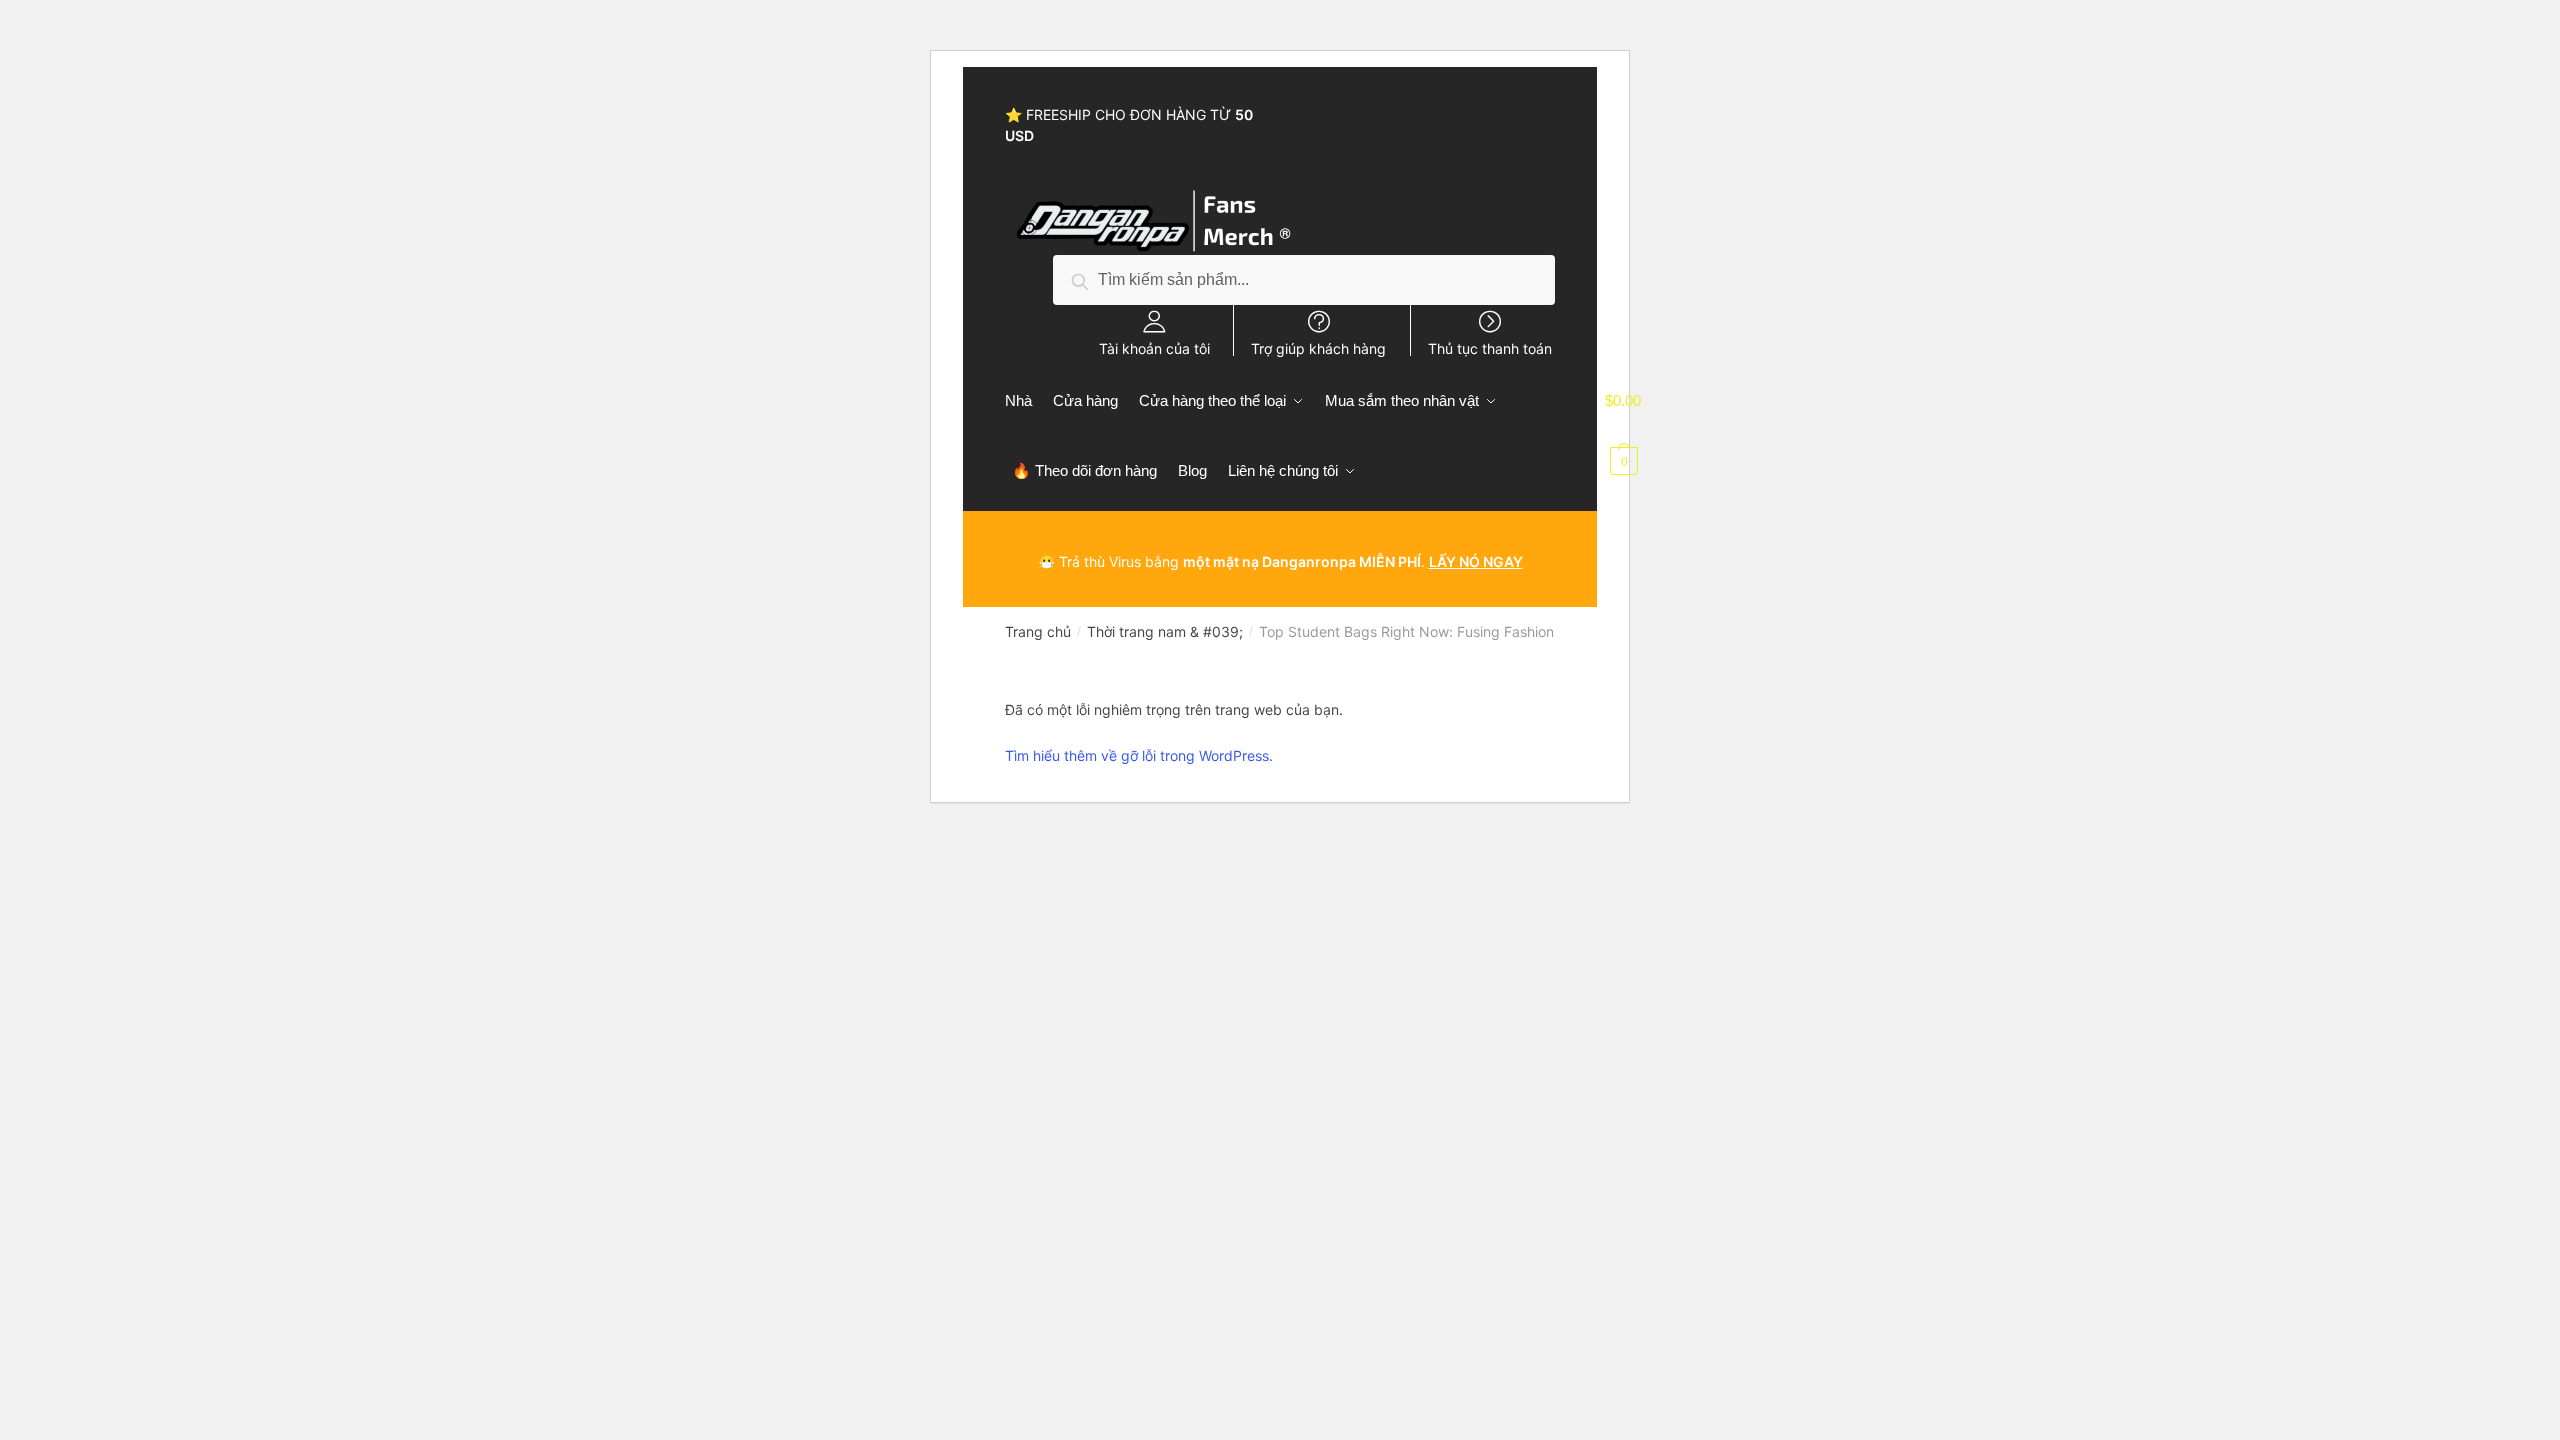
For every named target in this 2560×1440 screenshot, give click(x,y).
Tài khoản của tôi (1154, 348)
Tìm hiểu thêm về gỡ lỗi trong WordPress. (1139, 755)
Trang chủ (1038, 631)
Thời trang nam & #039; (1165, 631)
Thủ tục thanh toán (1490, 348)
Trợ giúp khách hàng (1318, 348)
